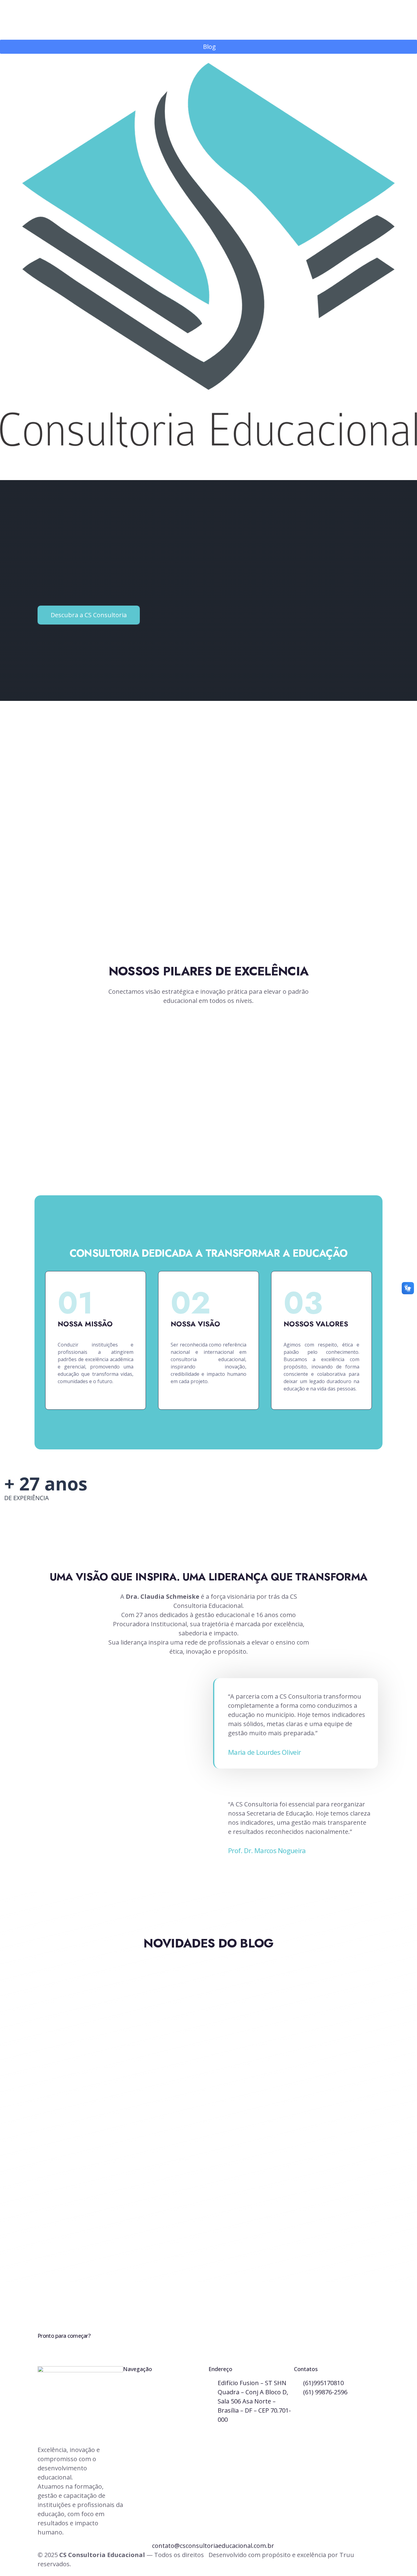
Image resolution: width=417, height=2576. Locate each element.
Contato (141, 2433)
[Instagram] (3, 2295)
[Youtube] (18, 2295)
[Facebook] (11, 2295)
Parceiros (143, 2421)
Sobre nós (144, 2397)
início (137, 2384)
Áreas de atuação (154, 2409)
